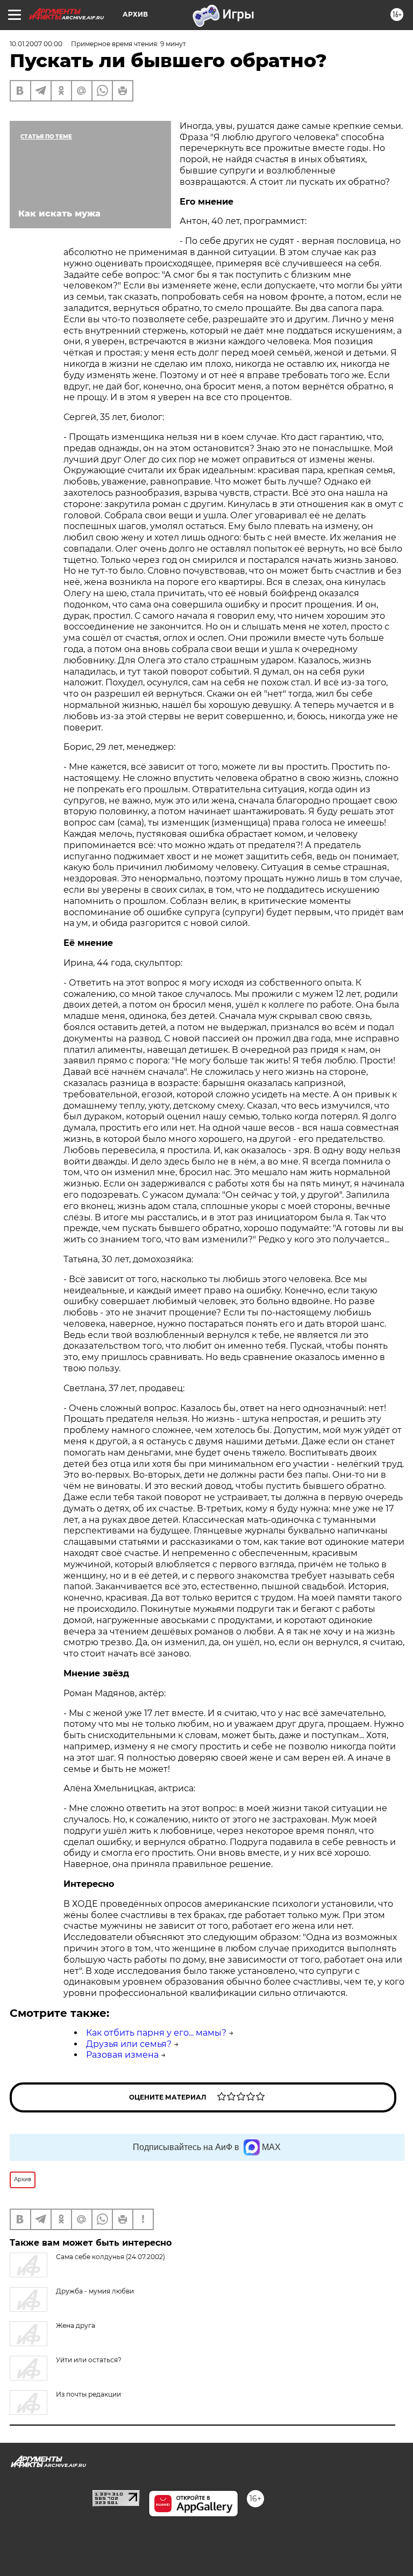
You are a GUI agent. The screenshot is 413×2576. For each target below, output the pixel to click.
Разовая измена (122, 2055)
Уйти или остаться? (89, 2360)
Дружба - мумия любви (95, 2291)
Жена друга (76, 2325)
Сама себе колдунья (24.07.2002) (111, 2257)
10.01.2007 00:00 (36, 44)
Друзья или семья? (129, 2044)
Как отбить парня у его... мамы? (156, 2033)
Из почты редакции (88, 2394)
